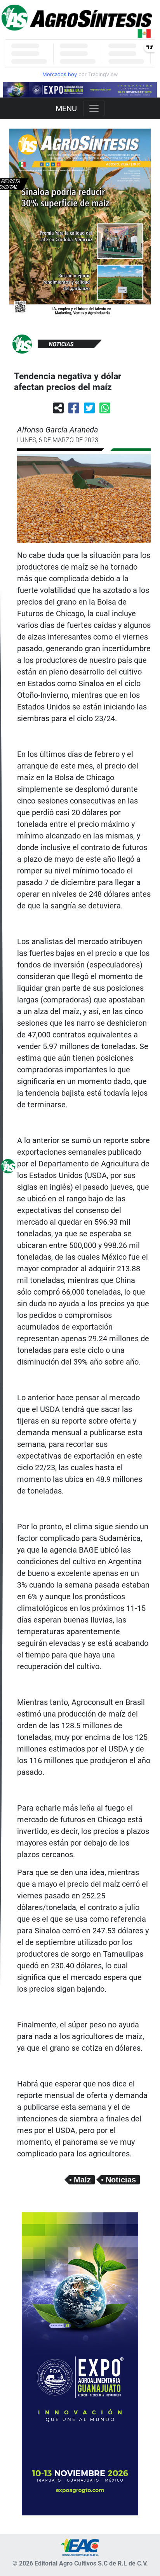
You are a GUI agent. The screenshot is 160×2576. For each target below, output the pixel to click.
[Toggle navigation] (94, 108)
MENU (66, 108)
